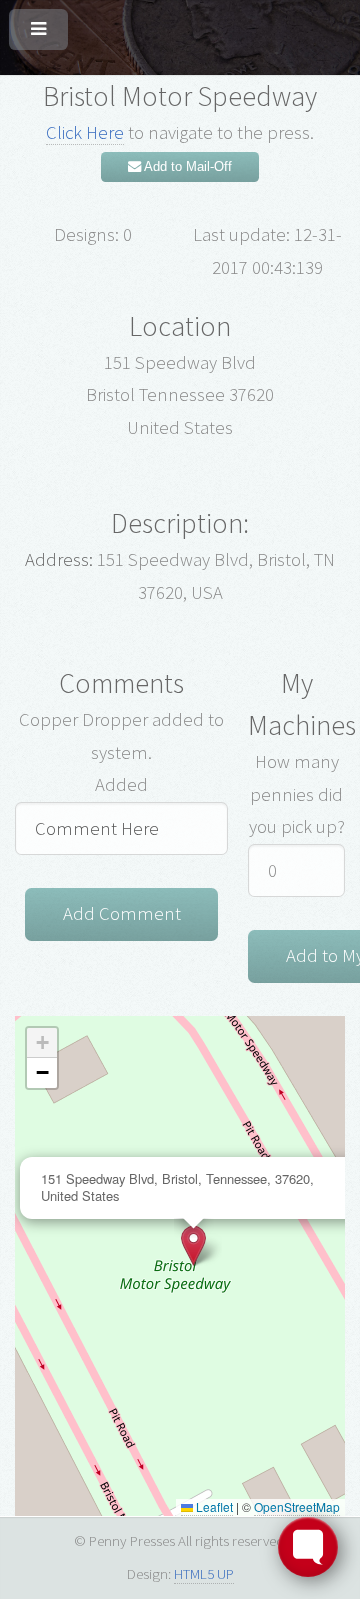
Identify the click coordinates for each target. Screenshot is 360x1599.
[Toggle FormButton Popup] (308, 1547)
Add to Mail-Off (186, 166)
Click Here (85, 132)
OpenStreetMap (297, 1506)
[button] (193, 1245)
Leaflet (213, 1506)
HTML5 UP (204, 1573)
